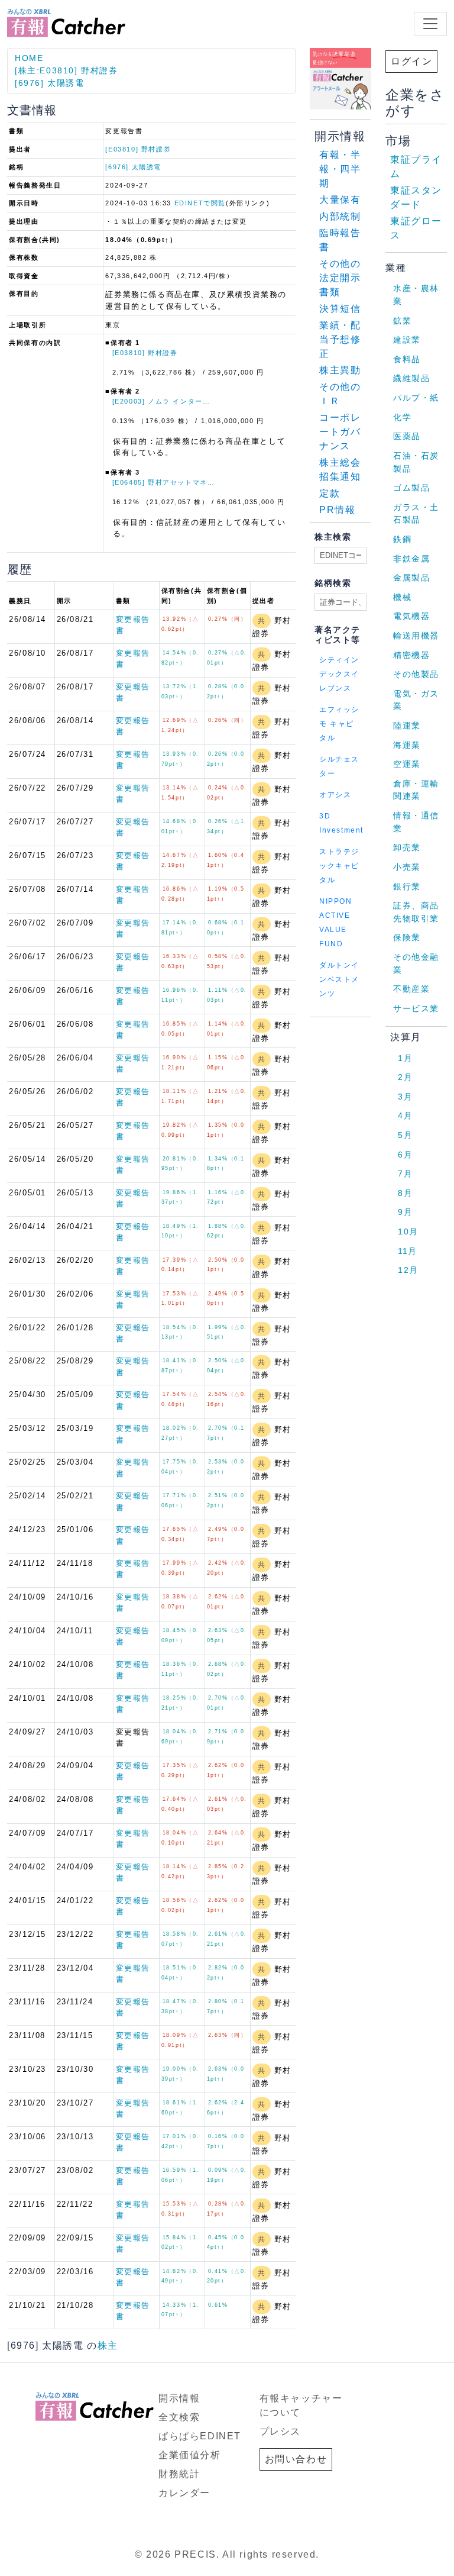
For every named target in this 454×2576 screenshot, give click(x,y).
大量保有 (340, 200)
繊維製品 (411, 378)
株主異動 (340, 370)
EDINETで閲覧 (200, 203)
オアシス (335, 795)
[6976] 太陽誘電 (50, 83)
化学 (402, 417)
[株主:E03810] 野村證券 (67, 70)
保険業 (407, 937)
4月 (405, 1115)
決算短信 (340, 309)
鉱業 (402, 321)
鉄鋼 (402, 539)
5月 (405, 1135)
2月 (405, 1077)
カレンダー (184, 2493)
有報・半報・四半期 (340, 169)
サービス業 (416, 1008)
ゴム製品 (411, 488)
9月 (405, 1212)
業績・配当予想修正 (340, 339)
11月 (408, 1251)
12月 (408, 1270)
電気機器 (411, 616)
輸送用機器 (416, 636)
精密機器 (411, 655)
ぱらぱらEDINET (200, 2436)
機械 (402, 597)
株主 (108, 2346)
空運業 (407, 764)
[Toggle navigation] (430, 24)
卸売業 (407, 847)
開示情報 (179, 2398)
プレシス (280, 2431)
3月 (405, 1097)
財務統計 (179, 2474)
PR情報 (337, 510)
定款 (330, 493)
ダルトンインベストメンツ (339, 979)
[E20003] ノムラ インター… (161, 401)
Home (29, 58)
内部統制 (340, 216)
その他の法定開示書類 (340, 278)
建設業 (407, 340)
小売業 (407, 867)
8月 (405, 1193)
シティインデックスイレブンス (339, 674)
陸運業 (407, 726)
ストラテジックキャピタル (339, 866)
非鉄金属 (411, 559)
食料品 (407, 359)
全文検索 (179, 2417)
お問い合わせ (296, 2459)
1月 (405, 1058)
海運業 (407, 745)
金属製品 (411, 578)
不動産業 (411, 989)
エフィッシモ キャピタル (339, 724)
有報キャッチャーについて (301, 2405)
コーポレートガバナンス (340, 432)
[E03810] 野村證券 (138, 149)
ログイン (411, 61)
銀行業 (407, 886)
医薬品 (407, 436)
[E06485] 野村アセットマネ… (164, 482)
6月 (405, 1155)
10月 (408, 1231)
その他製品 (416, 674)
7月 (405, 1173)
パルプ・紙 (416, 398)
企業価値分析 (190, 2455)
